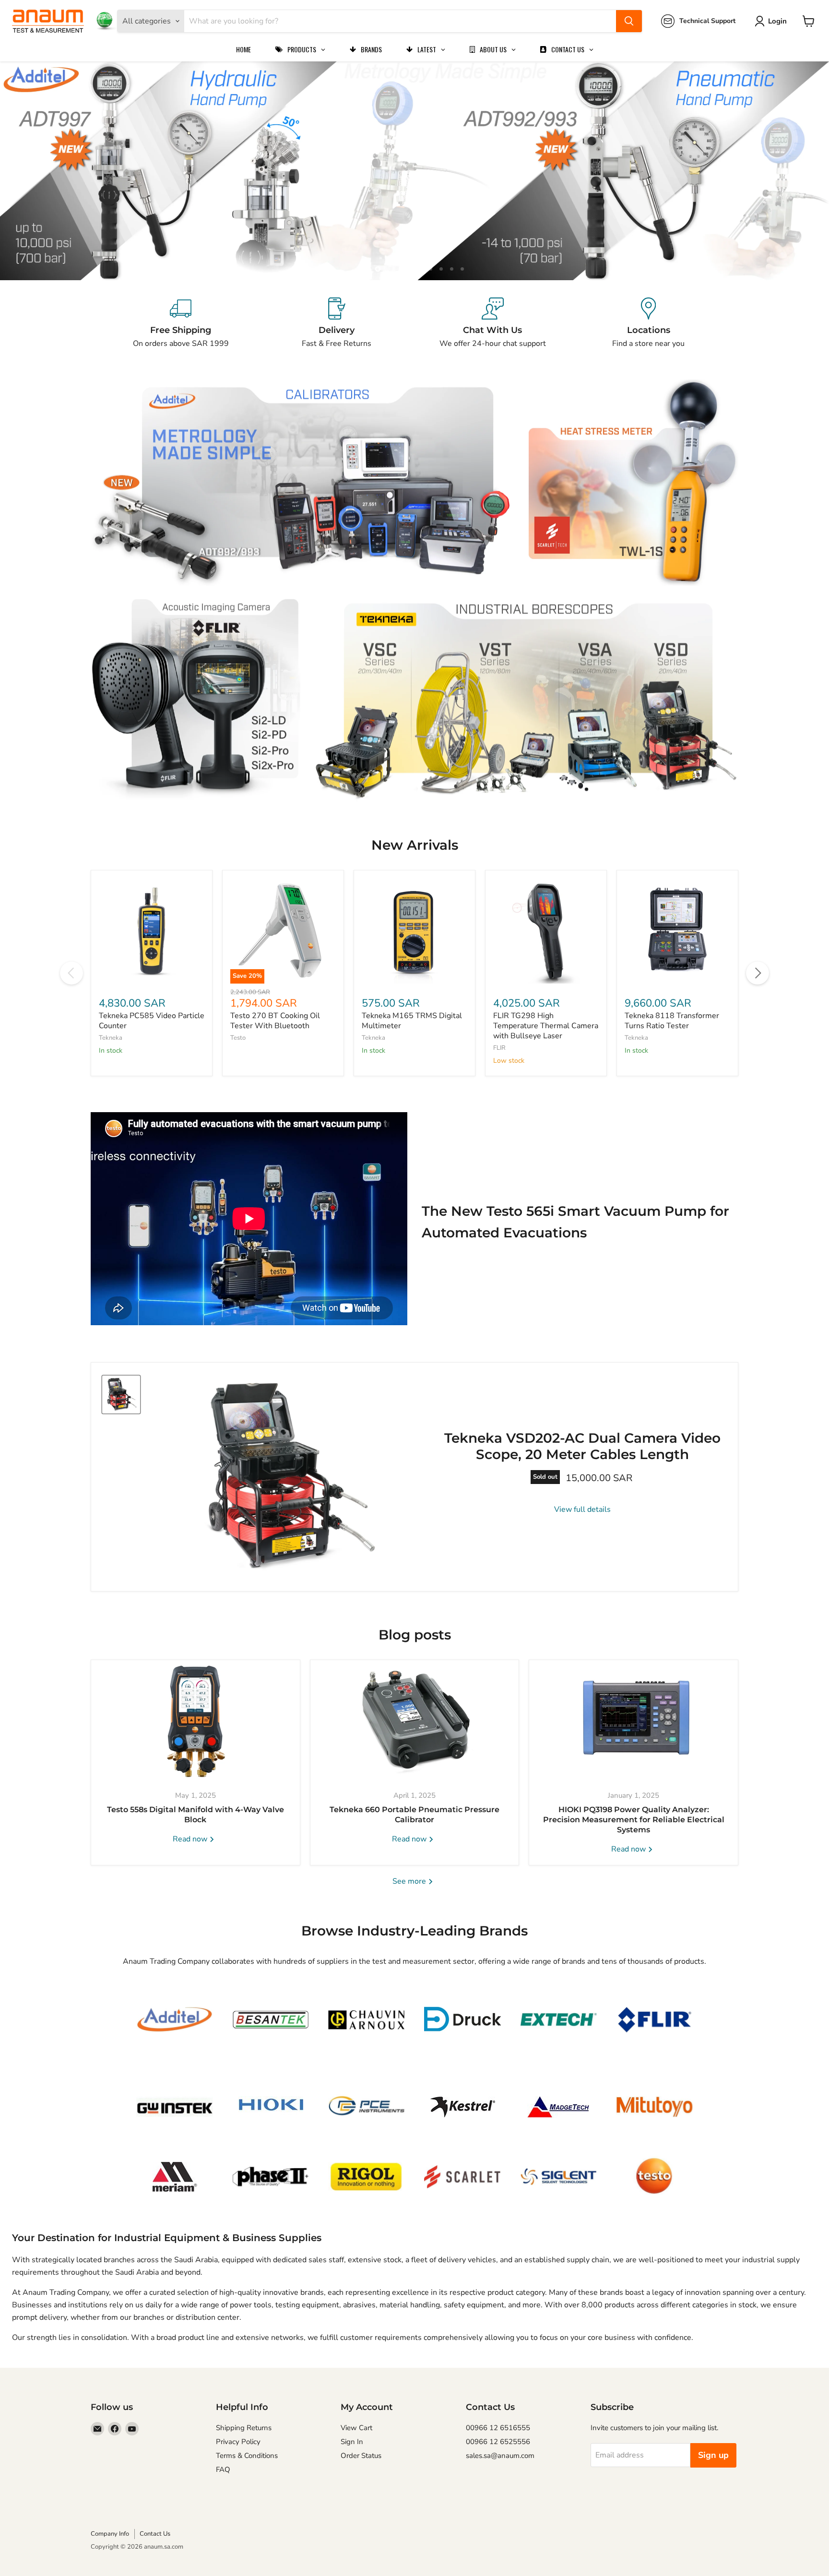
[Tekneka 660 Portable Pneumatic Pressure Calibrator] (415, 1720)
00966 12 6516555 (498, 2428)
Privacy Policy (238, 2442)
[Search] (629, 21)
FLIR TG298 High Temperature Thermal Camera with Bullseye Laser (546, 1026)
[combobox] (400, 21)
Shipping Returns (244, 2428)
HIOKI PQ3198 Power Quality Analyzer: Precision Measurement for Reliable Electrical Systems (634, 1820)
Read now (191, 1839)
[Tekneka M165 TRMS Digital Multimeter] (414, 931)
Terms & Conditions (247, 2456)
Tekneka (111, 1038)
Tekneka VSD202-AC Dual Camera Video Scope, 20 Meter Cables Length (582, 1446)
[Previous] (71, 973)
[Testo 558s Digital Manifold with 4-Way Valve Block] (195, 1720)
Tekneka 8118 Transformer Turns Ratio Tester (672, 1021)
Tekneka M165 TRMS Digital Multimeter (412, 1021)
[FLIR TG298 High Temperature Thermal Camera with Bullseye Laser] (546, 931)
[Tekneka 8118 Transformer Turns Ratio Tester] (677, 931)
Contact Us (155, 2534)
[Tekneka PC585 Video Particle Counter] (152, 931)
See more (410, 1881)
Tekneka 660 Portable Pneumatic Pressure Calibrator (414, 1815)
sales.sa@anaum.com (500, 2456)
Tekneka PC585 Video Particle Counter (152, 1021)
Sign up (713, 2455)
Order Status (361, 2456)
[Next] (758, 973)
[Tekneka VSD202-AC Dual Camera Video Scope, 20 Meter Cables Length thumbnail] (121, 1395)
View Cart (356, 2428)
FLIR (499, 1048)
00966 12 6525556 (498, 2442)
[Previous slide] (26, 171)
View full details (582, 1509)
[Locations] (648, 323)
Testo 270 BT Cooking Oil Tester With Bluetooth (275, 1021)
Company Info (110, 2534)
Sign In (352, 2442)
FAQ (223, 2469)
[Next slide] (803, 171)
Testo (238, 1038)
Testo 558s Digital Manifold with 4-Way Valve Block (195, 1815)
